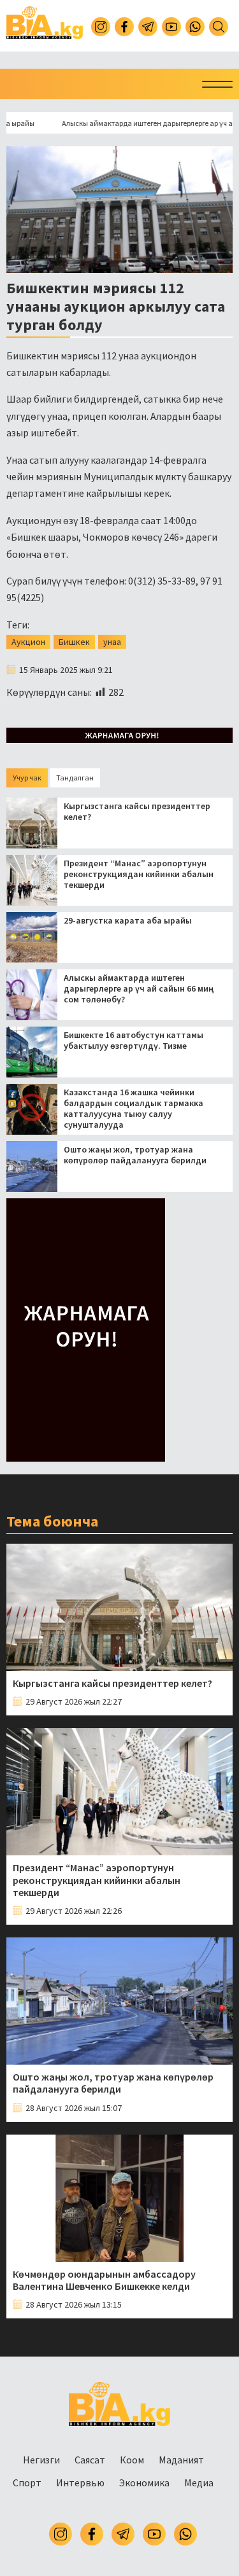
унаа (112, 642)
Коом (132, 2460)
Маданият (181, 2460)
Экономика (144, 2483)
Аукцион (28, 642)
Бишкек (74, 642)
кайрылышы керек (128, 493)
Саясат (90, 2460)
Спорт (27, 2483)
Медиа (199, 2483)
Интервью (80, 2483)
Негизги (41, 2460)
